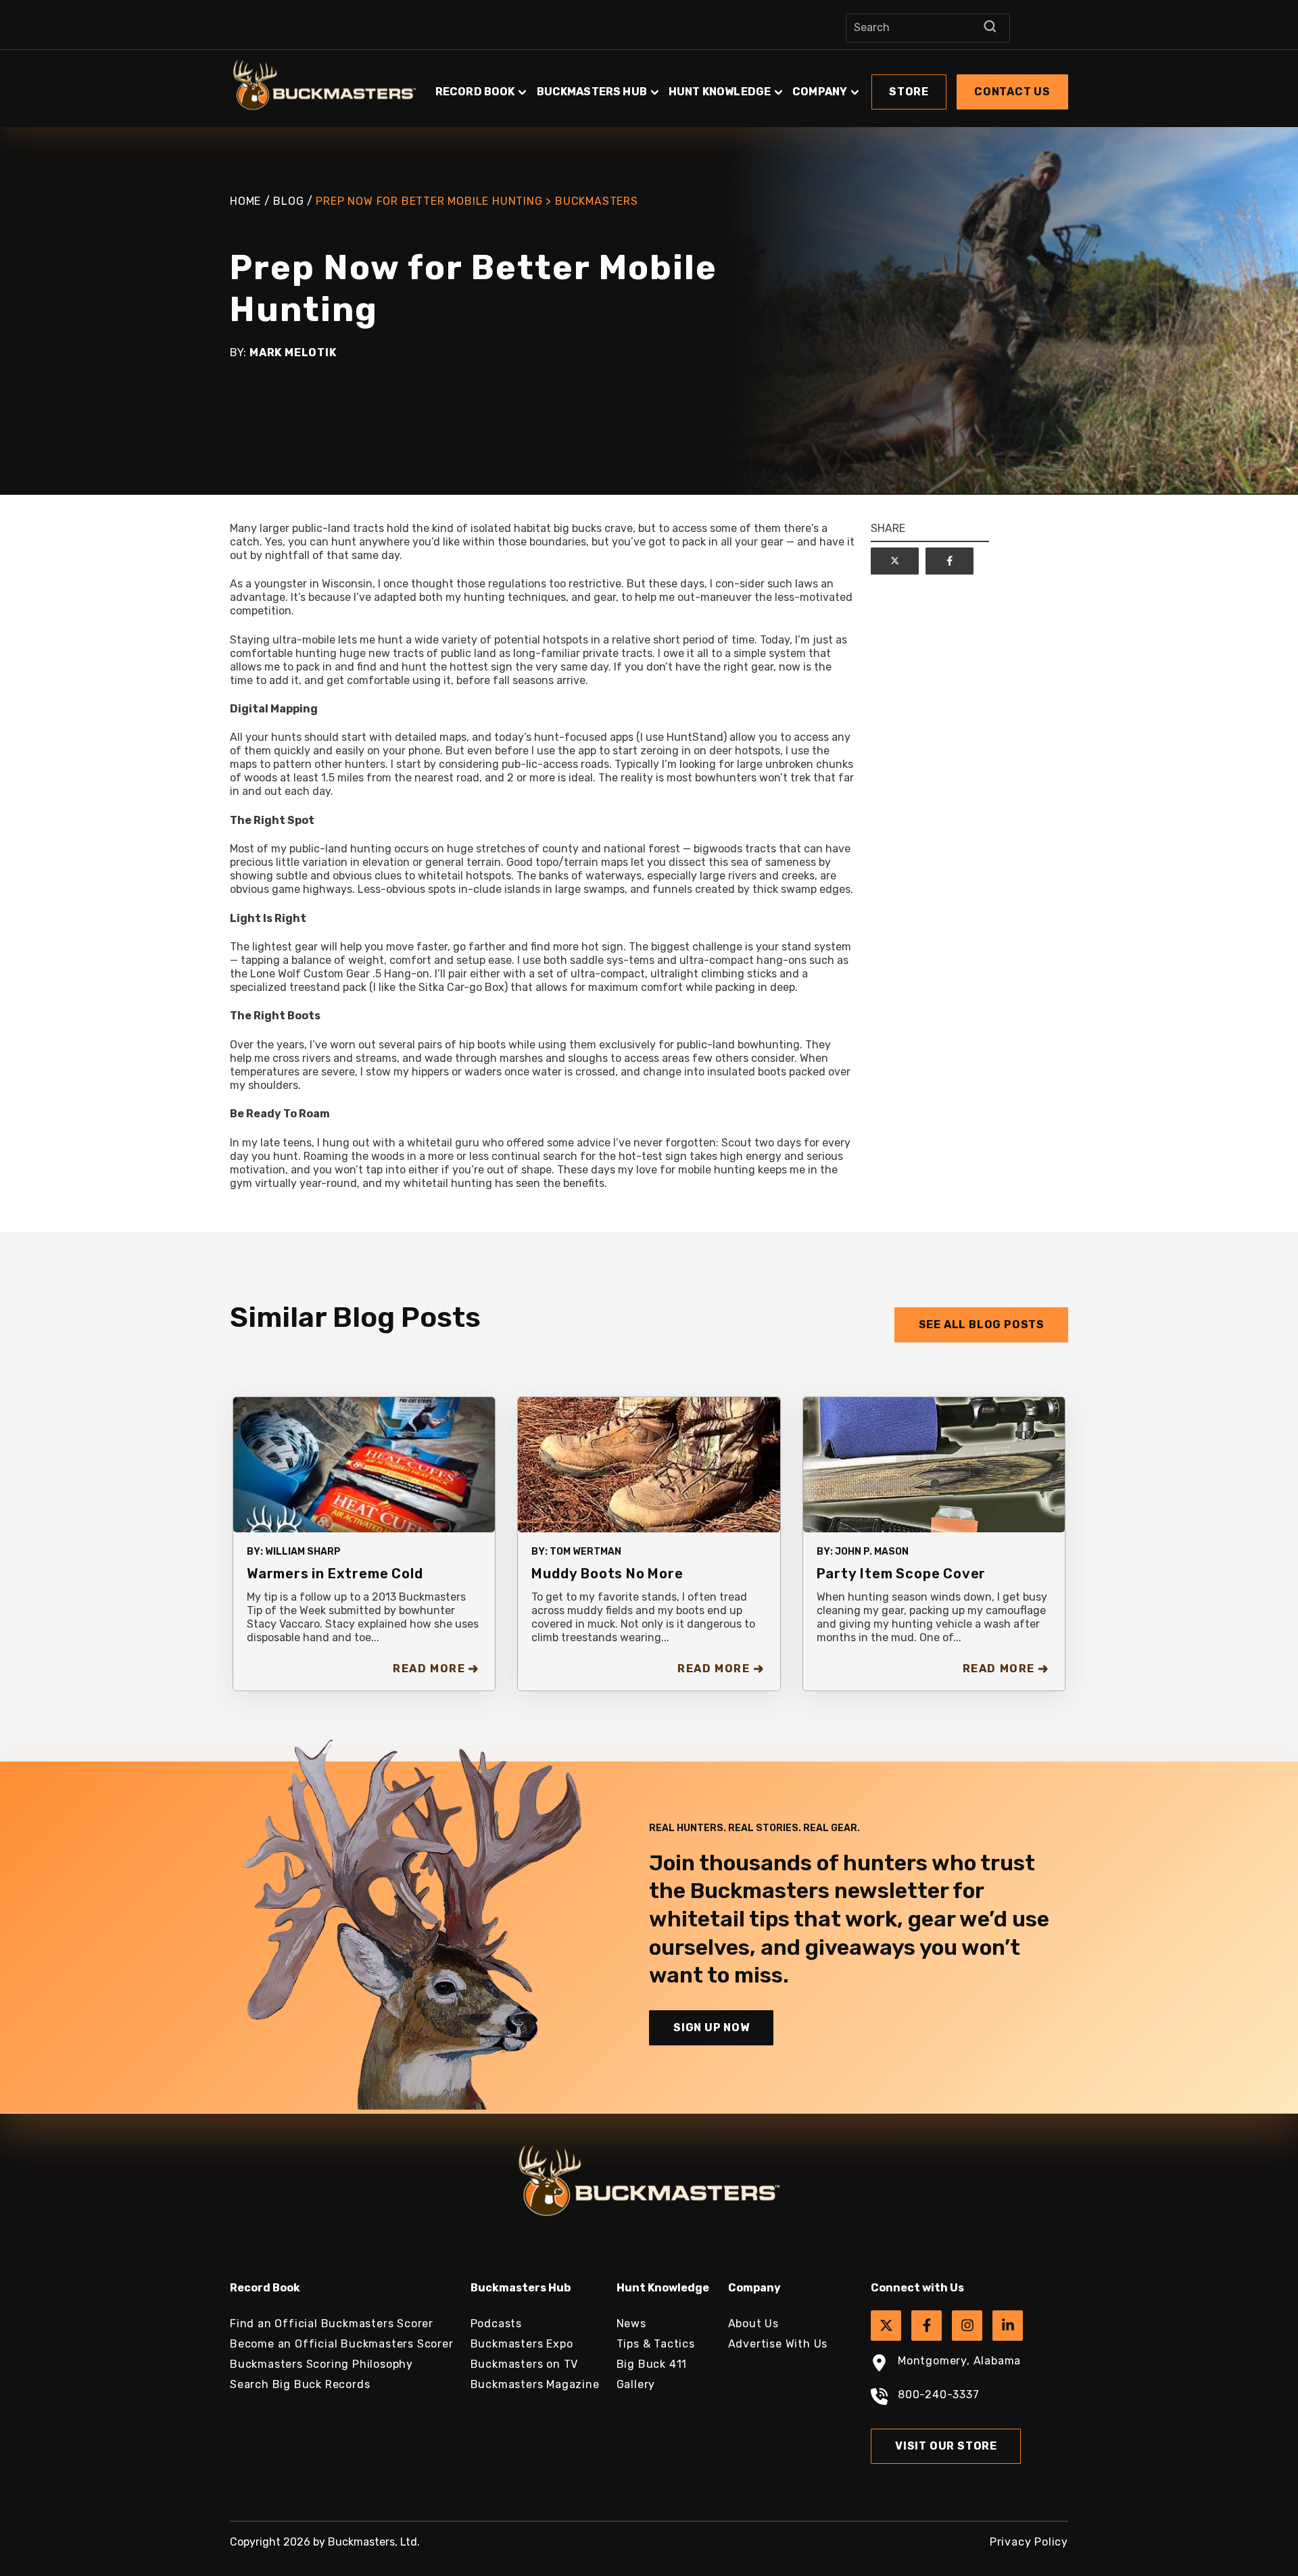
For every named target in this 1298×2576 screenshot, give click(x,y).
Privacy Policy (1029, 2542)
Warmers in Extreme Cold (335, 1574)
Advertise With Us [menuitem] (778, 2344)
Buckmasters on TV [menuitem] (525, 2364)
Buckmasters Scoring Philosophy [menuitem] (321, 2364)
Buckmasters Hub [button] (592, 92)
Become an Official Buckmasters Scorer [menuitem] (342, 2344)
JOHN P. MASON (872, 1552)
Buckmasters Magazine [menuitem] (535, 2384)
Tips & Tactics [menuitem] (656, 2344)
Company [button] (820, 92)
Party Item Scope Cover (902, 1574)
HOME (245, 201)
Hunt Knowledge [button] (720, 92)
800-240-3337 (939, 2395)
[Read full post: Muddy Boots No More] (649, 1464)
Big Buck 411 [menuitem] (652, 2364)
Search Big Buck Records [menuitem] (300, 2384)
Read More (429, 1669)
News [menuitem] (631, 2324)
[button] (750, 85)
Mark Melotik (293, 353)
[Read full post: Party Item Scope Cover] (934, 1464)
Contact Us (1012, 92)
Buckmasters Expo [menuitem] (522, 2344)
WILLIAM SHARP (303, 1552)
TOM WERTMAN (585, 1552)
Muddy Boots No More (607, 1574)
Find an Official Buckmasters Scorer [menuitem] (332, 2324)
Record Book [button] (475, 92)
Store (909, 92)
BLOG (288, 201)
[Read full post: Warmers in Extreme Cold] (364, 1464)
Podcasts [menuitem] (496, 2324)
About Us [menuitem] (753, 2324)
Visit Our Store (946, 2446)
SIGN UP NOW (712, 2027)
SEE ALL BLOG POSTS (982, 1325)
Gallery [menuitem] (636, 2384)
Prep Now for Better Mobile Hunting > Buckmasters (477, 201)
